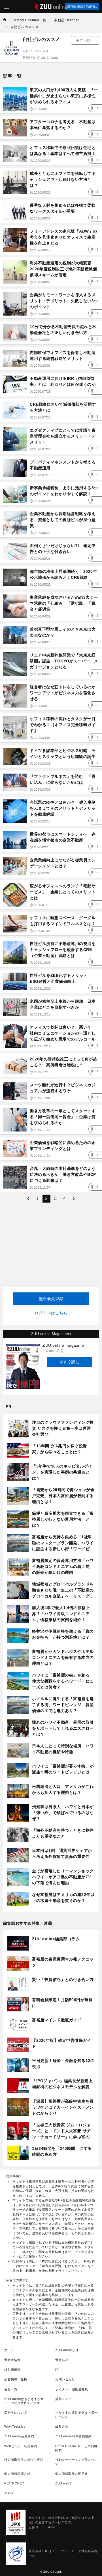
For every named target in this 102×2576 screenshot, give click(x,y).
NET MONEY (14, 2483)
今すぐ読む (70, 1362)
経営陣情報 (12, 2370)
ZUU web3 (63, 2483)
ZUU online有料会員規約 (73, 2436)
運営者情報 (12, 2360)
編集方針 (62, 2426)
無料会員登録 (51, 1299)
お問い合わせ (65, 2379)
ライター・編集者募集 (72, 2389)
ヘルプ (9, 2493)
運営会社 (62, 2360)
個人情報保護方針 (17, 2474)
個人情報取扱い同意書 (72, 2474)
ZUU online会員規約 (19, 2436)
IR (57, 2370)
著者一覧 (11, 2389)
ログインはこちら (51, 1313)
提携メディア (65, 2399)
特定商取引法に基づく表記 (24, 2460)
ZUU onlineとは (67, 2350)
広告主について (16, 2413)
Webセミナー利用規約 (21, 2446)
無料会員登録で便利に (82, 6)
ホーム (9, 2350)
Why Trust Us (15, 2426)
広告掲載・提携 (16, 2379)
